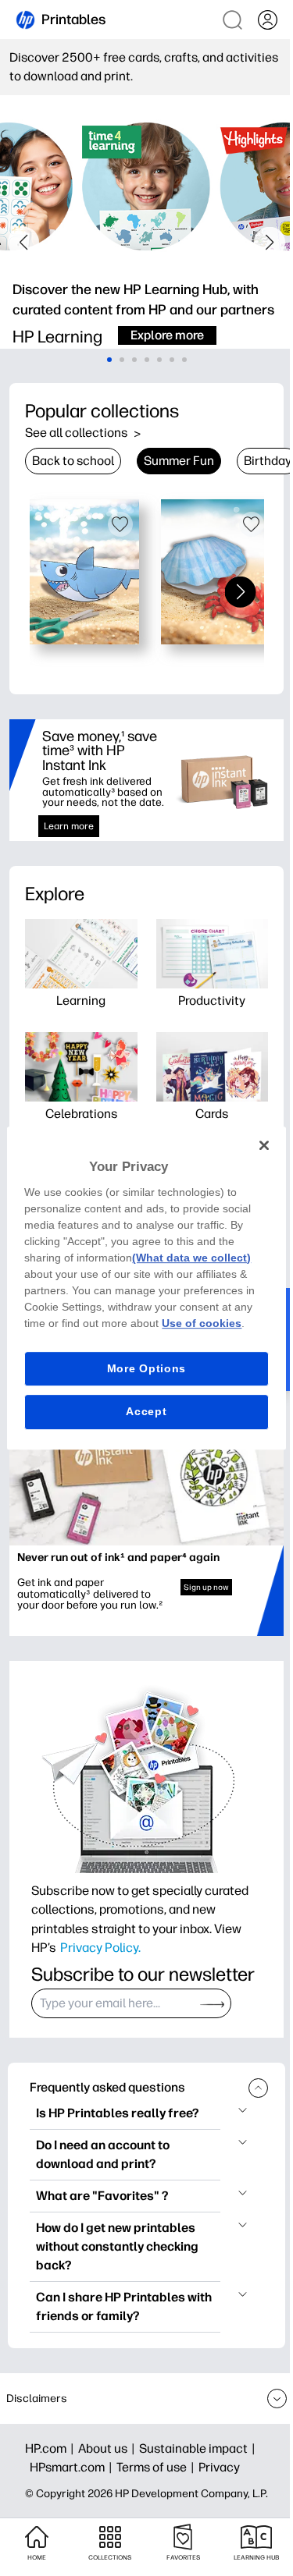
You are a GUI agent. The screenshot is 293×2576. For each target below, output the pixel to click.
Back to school (73, 461)
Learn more (69, 826)
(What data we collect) (191, 1258)
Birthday (268, 461)
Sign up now (206, 1587)
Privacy (219, 2467)
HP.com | (52, 2448)
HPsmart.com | (73, 2467)
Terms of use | (157, 2467)
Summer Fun (179, 461)
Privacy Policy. (100, 1947)
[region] (146, 1288)
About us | (109, 2448)
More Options (146, 1368)
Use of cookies (202, 1323)
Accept (146, 1411)
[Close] (264, 1145)
